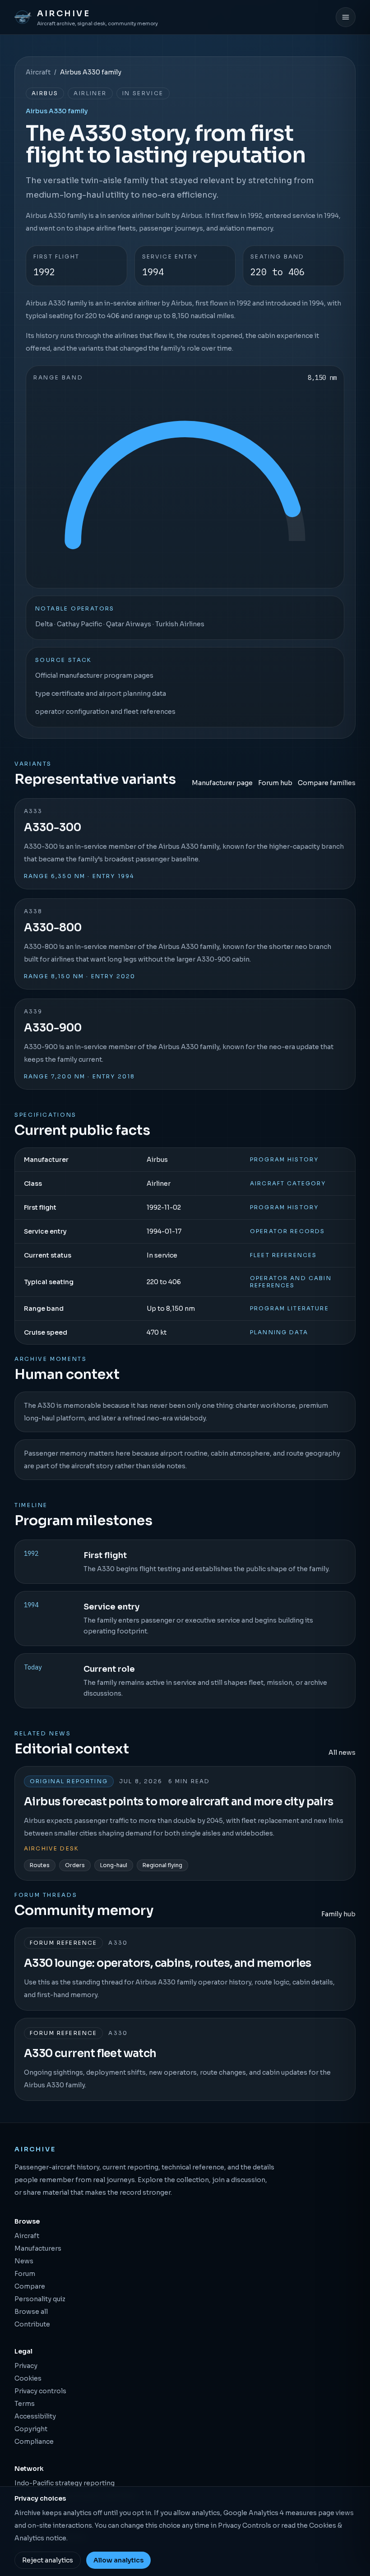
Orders (75, 1865)
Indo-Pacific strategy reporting (65, 2483)
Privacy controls (40, 2391)
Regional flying (162, 1865)
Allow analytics (118, 2560)
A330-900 (53, 1028)
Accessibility (35, 2416)
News (24, 2261)
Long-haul (114, 1865)
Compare (30, 2286)
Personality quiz (40, 2299)
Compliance (34, 2442)
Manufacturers (38, 2248)
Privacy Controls (245, 2525)
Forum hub (275, 783)
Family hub (338, 1914)
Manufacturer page (222, 783)
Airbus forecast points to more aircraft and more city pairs (179, 1802)
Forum (25, 2274)
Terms (25, 2404)
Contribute (32, 2324)
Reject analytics (48, 2560)
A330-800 (53, 928)
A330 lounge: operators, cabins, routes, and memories (168, 1963)
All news (342, 1753)
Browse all (31, 2312)
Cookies (28, 2378)
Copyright (31, 2429)
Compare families (327, 783)
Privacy (26, 2366)
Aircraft (38, 72)
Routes (40, 1865)
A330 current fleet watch (90, 2053)
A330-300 (53, 828)
